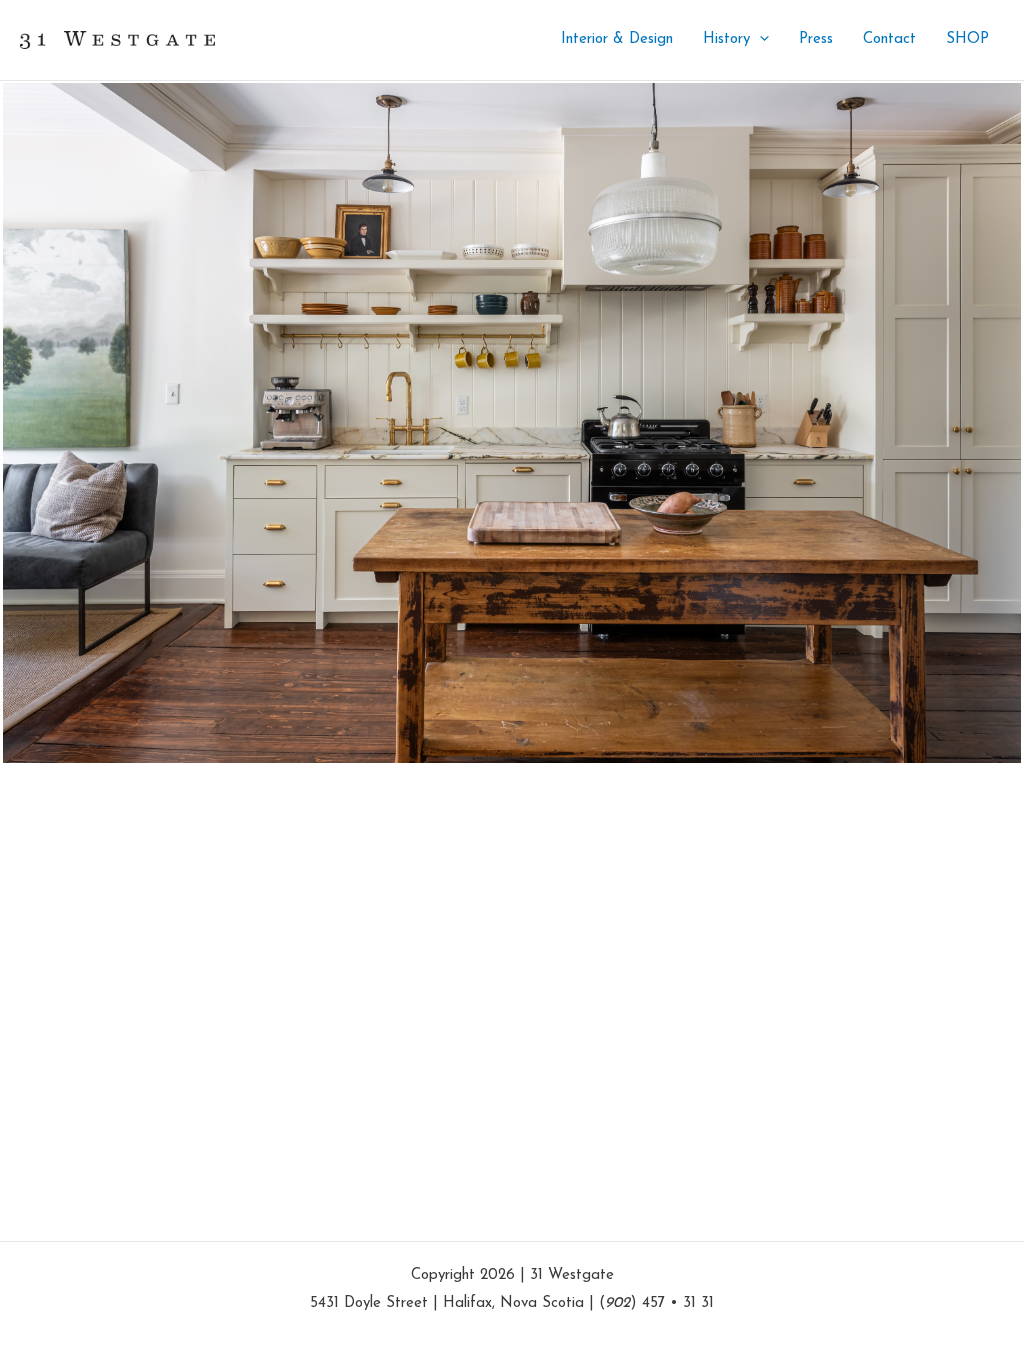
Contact (889, 39)
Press (816, 39)
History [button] (726, 39)
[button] (759, 40)
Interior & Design (617, 39)
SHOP (967, 39)
